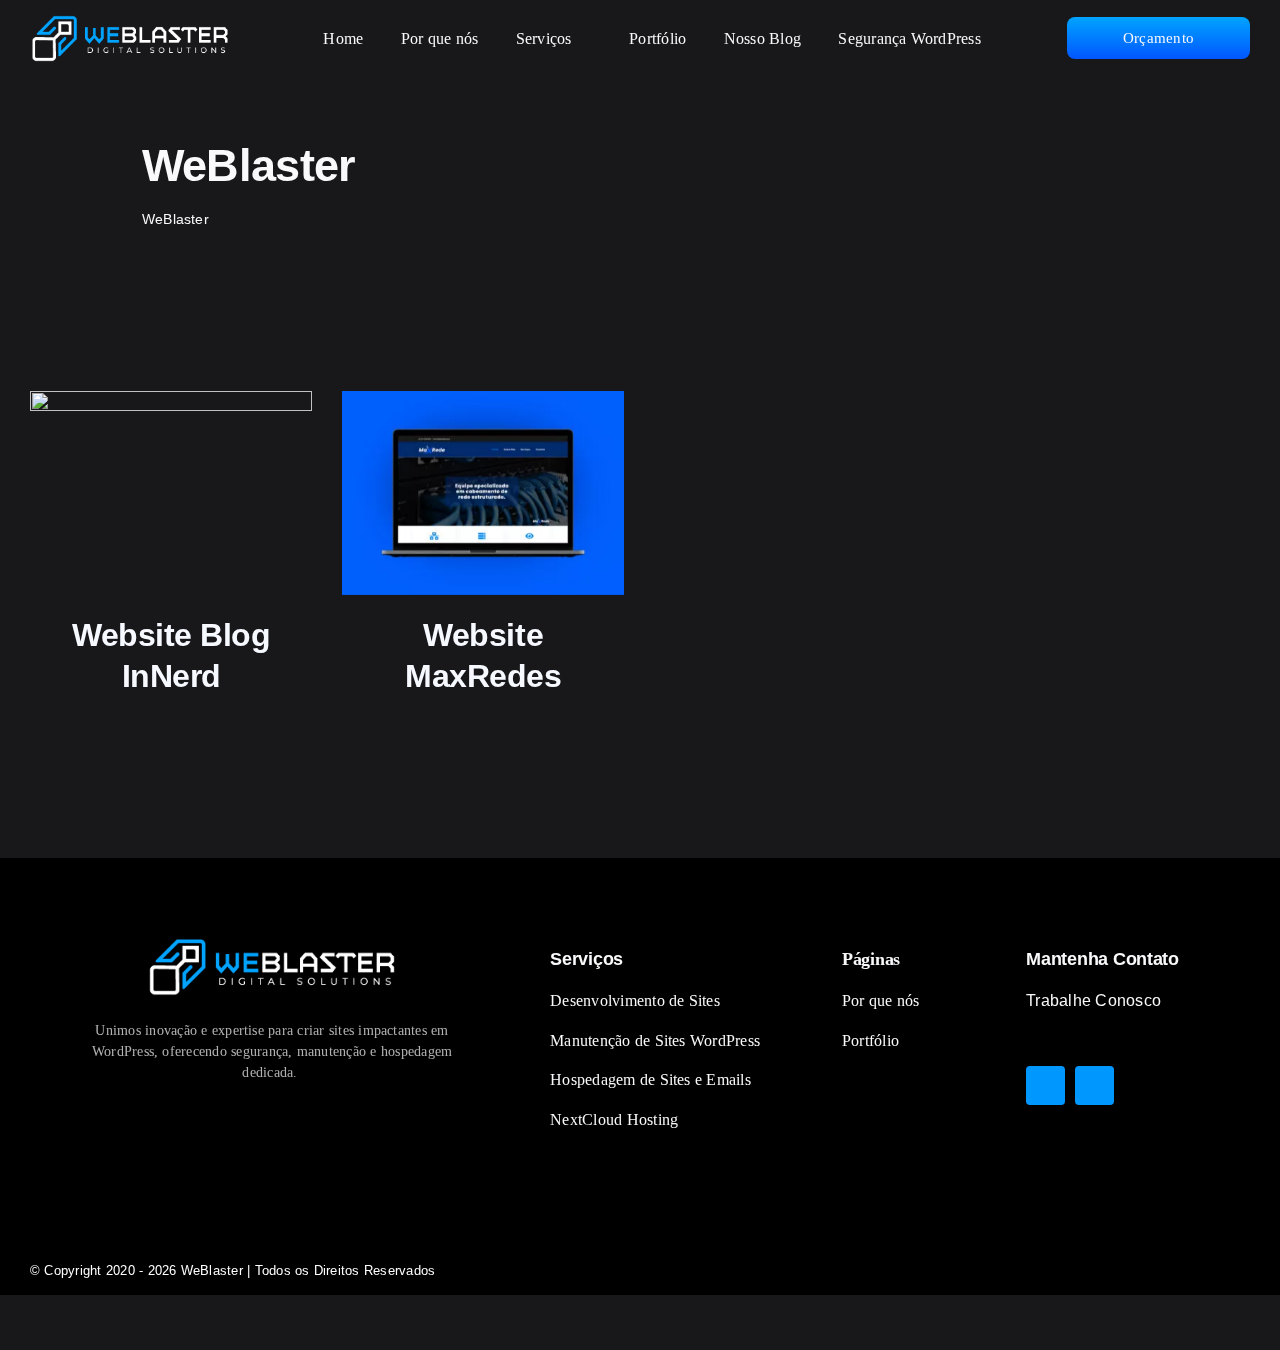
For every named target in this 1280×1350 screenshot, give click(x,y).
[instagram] (1045, 1085)
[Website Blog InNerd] (171, 492)
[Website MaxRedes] (483, 492)
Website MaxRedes (483, 656)
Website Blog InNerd (171, 656)
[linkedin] (1094, 1085)
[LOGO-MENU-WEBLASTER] (130, 22)
